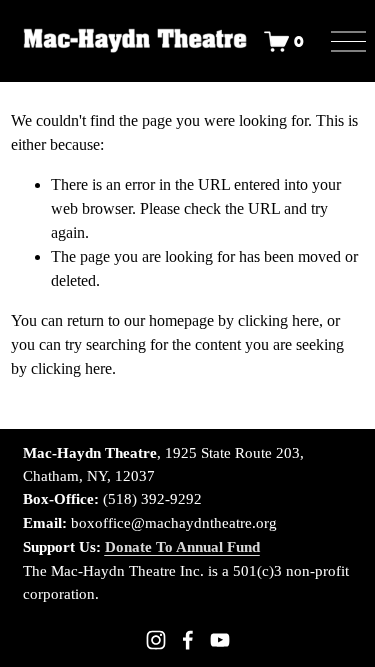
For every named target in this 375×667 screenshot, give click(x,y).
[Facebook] (188, 640)
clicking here (278, 320)
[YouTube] (220, 640)
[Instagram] (156, 640)
